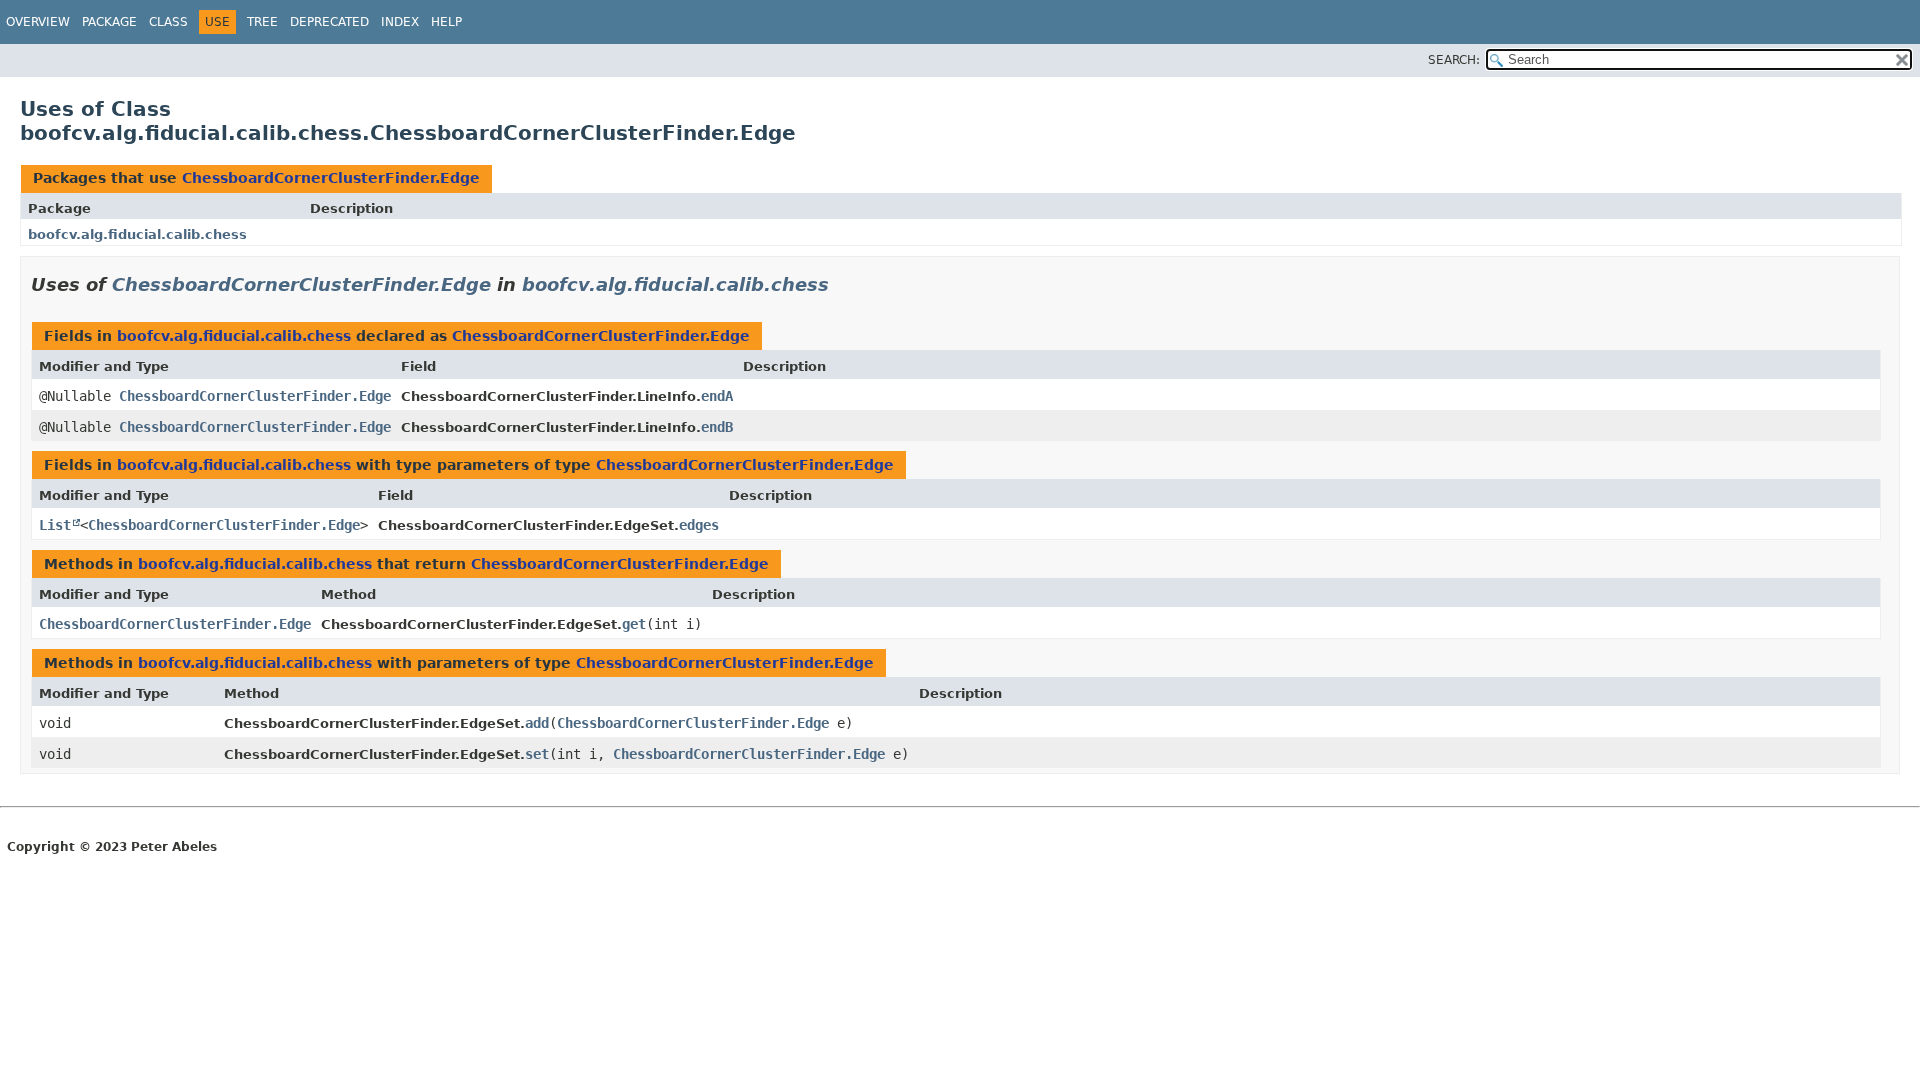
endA (717, 396)
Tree (262, 22)
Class (168, 22)
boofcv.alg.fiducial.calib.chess (137, 234)
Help (446, 22)
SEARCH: (1454, 60)
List (55, 525)
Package (109, 22)
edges (699, 525)
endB (717, 427)
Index (400, 22)
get (634, 624)
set (537, 754)
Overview (38, 22)
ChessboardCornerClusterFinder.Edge (331, 178)
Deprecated (329, 22)
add (537, 723)
